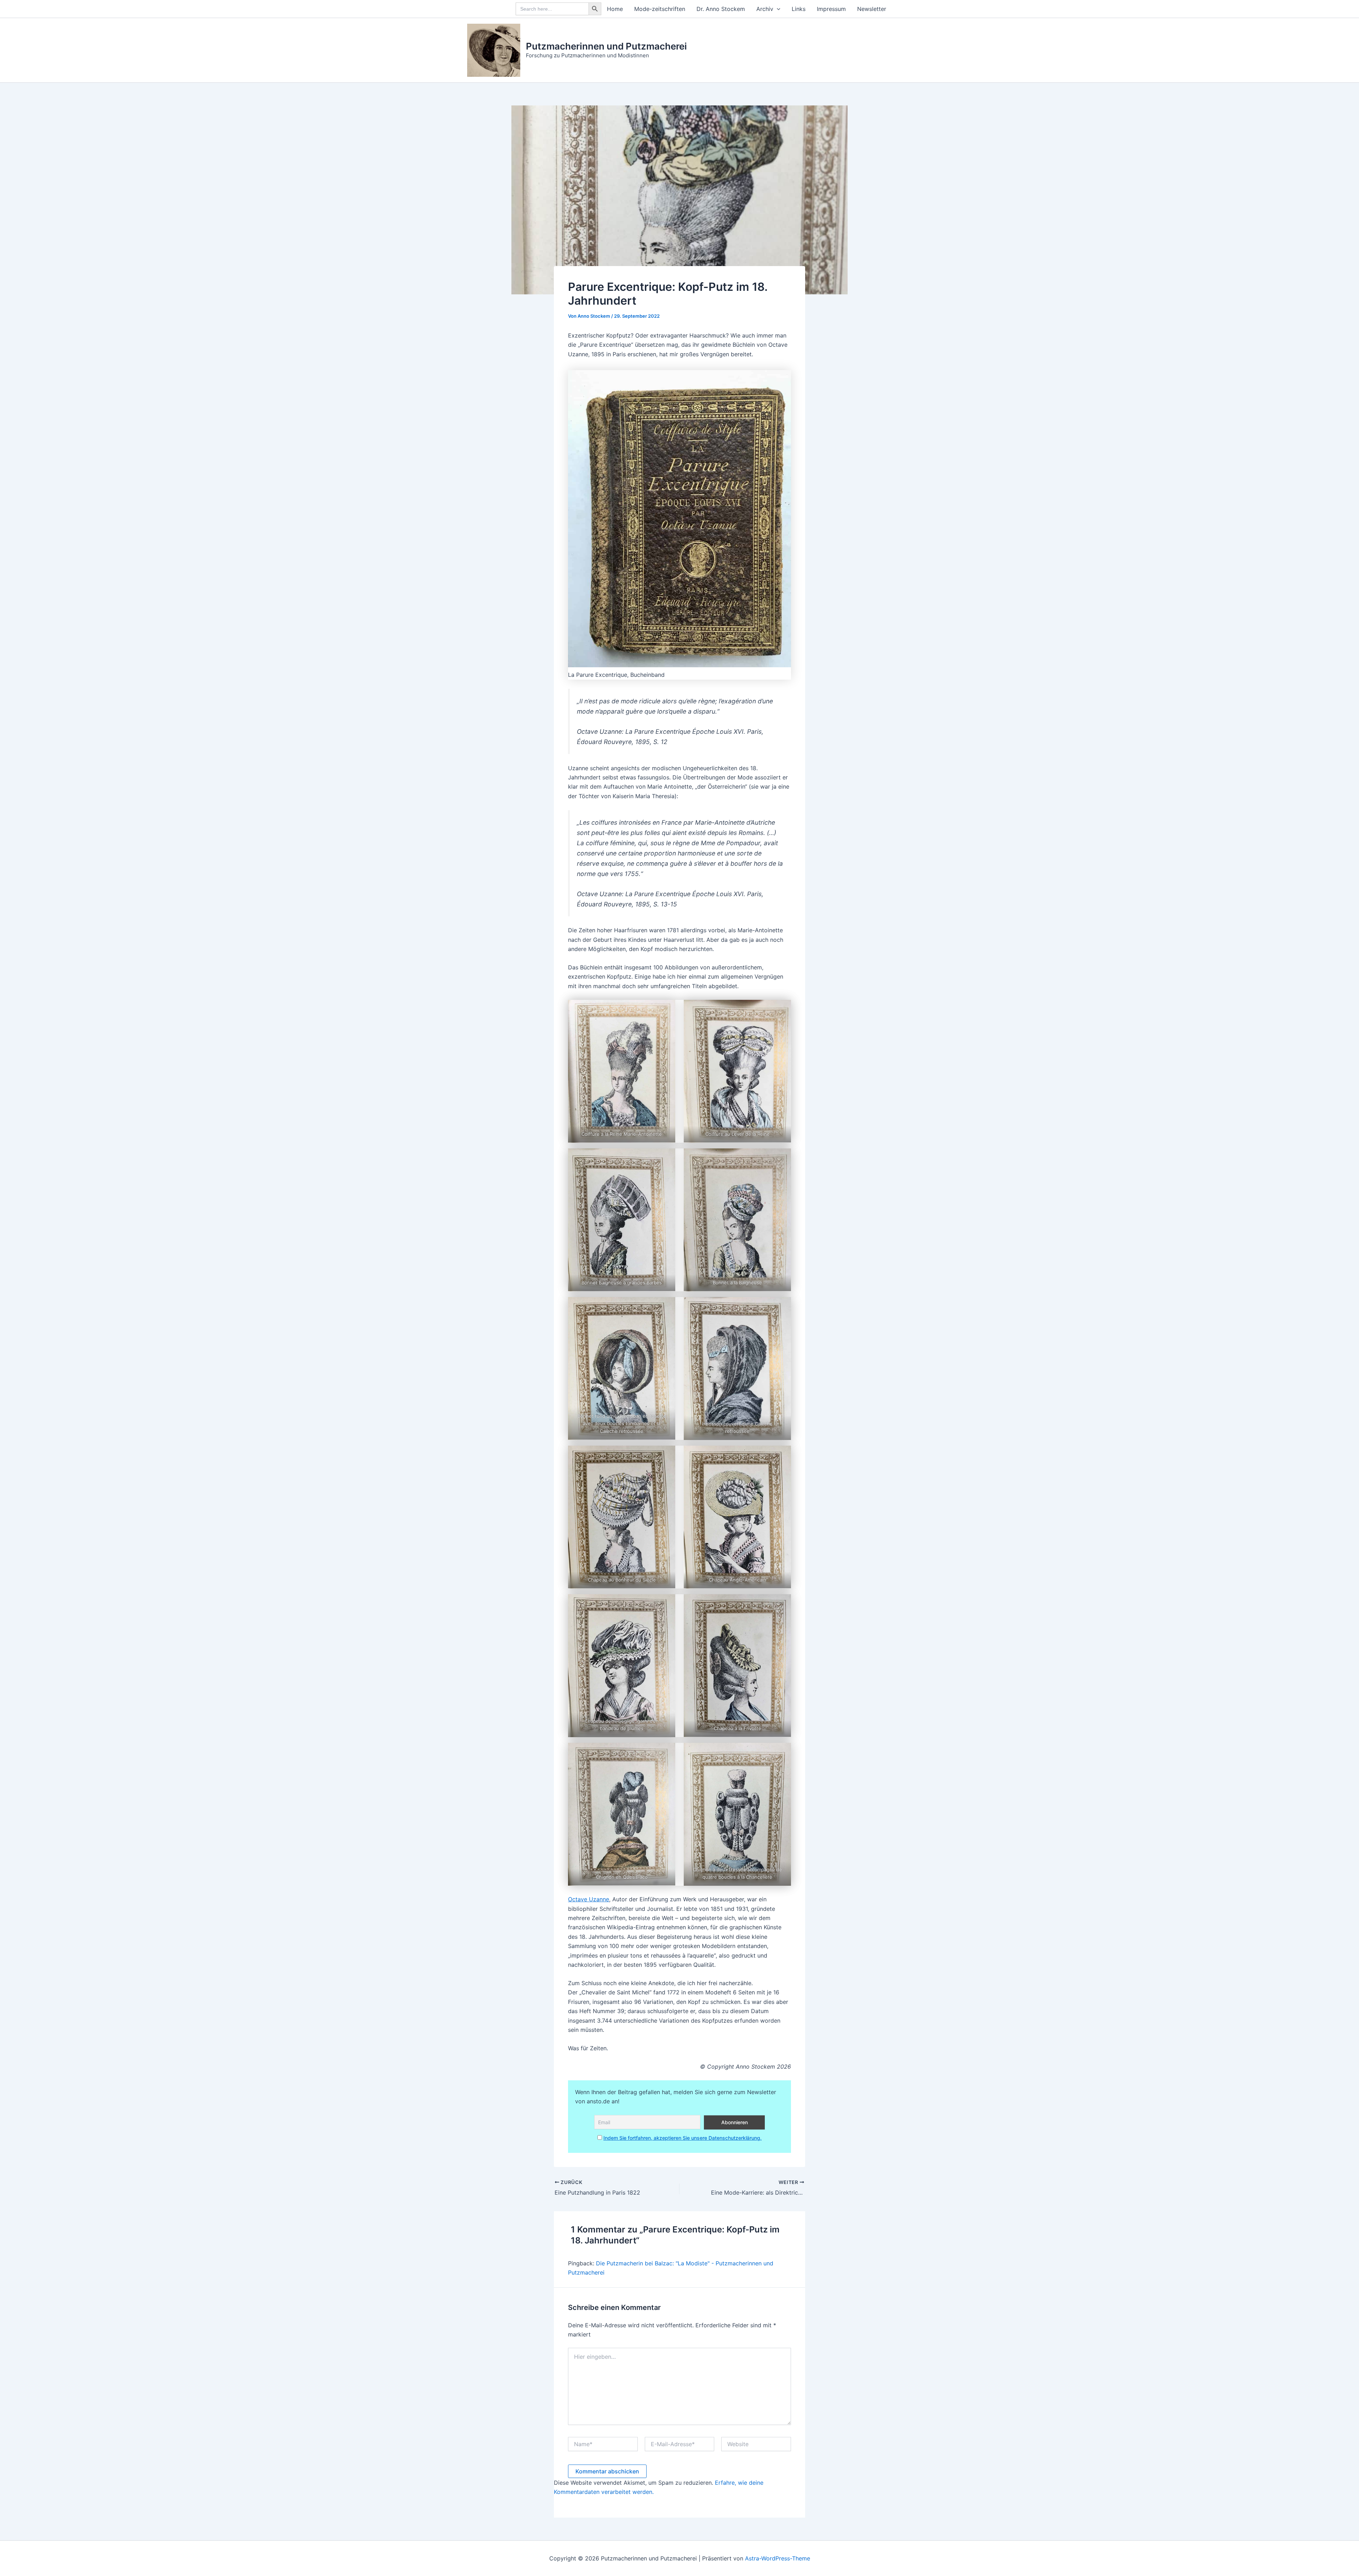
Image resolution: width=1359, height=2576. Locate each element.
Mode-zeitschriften (660, 9)
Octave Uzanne (589, 1899)
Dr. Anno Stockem (721, 9)
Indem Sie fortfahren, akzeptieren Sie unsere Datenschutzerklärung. (683, 2138)
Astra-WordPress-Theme (778, 2558)
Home (615, 9)
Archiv (765, 9)
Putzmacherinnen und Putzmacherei (606, 46)
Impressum (831, 9)
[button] (777, 9)
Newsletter (872, 9)
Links (799, 9)
